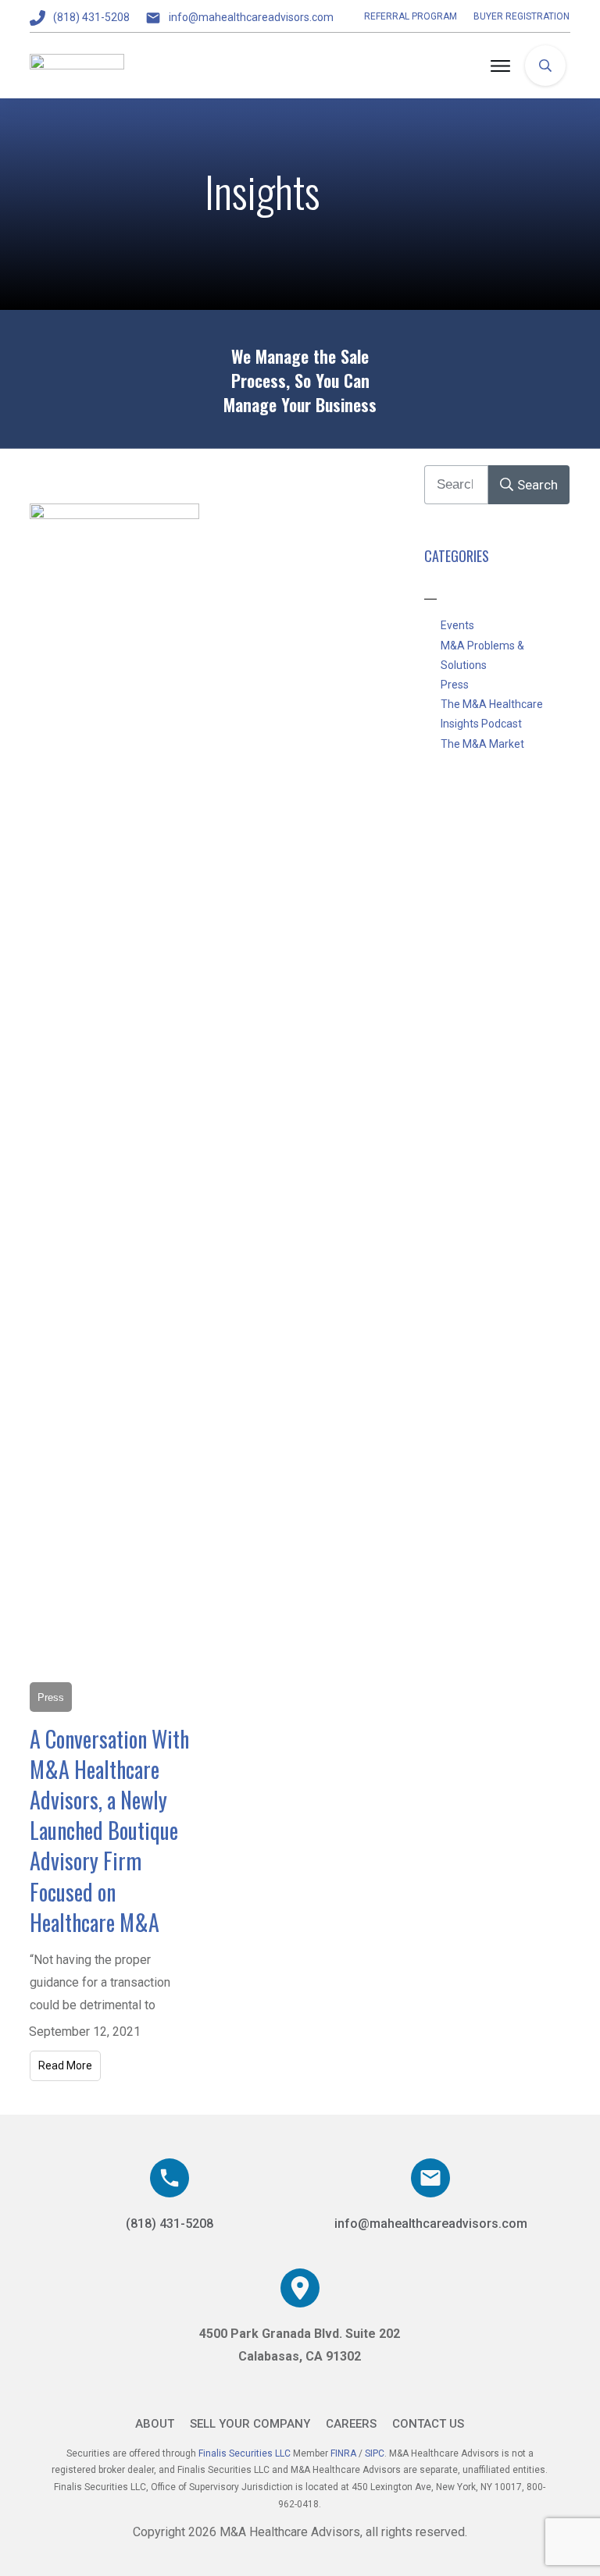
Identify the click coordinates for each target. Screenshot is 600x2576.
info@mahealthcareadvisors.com (251, 17)
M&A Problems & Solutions (482, 655)
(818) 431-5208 (91, 17)
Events (457, 625)
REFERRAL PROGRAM (411, 16)
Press (455, 685)
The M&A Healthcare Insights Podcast (492, 714)
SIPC (375, 2453)
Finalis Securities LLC (245, 2453)
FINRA (345, 2453)
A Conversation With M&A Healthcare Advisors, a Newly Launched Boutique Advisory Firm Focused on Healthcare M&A (109, 1831)
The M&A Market (482, 744)
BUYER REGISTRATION (521, 16)
